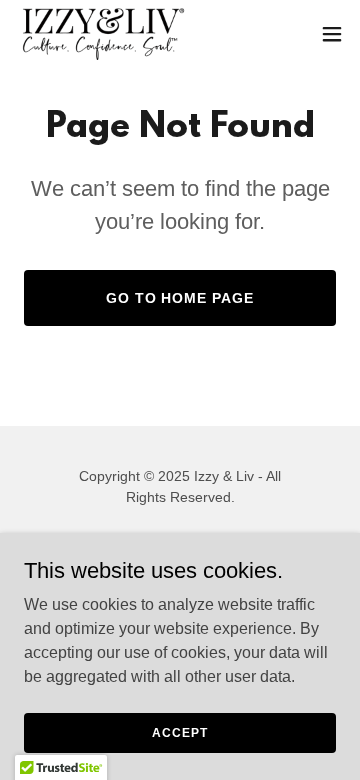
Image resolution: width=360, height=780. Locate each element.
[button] (332, 34)
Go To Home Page (180, 298)
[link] (103, 34)
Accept (179, 732)
